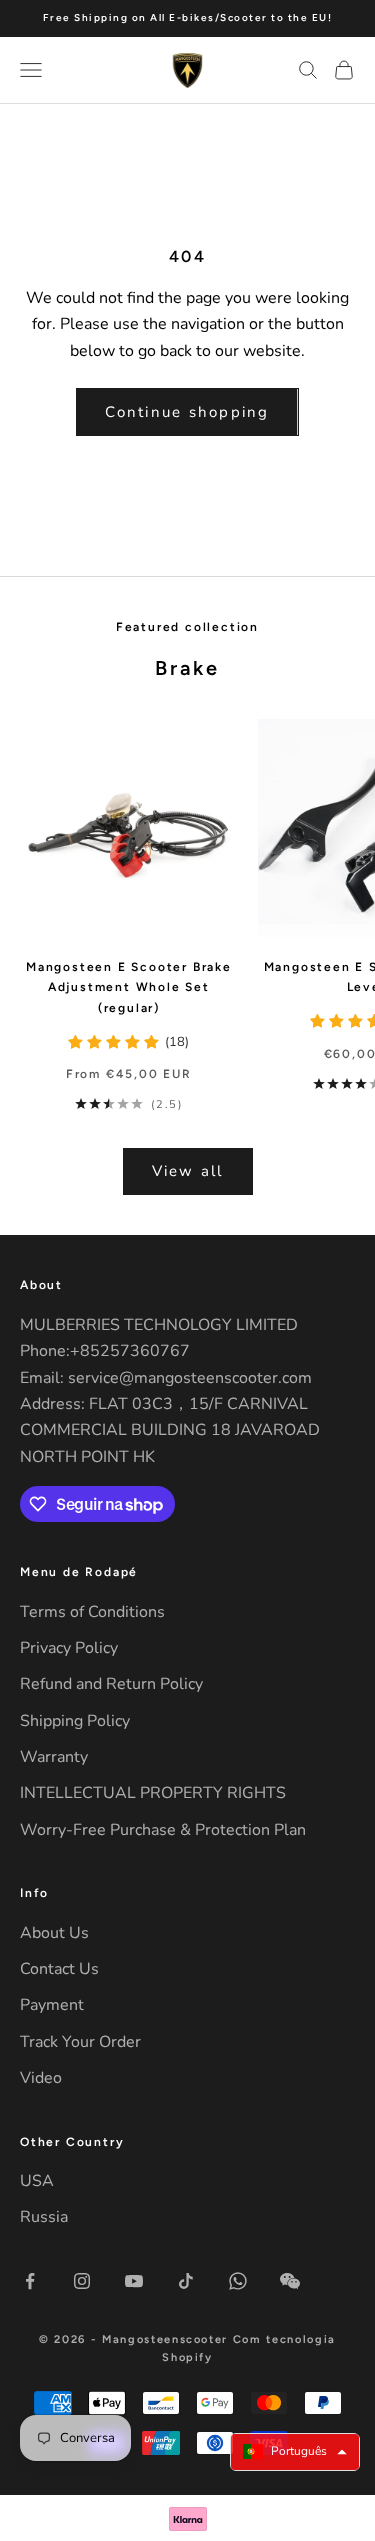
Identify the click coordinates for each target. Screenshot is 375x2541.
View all (188, 1171)
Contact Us (59, 1969)
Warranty (54, 1757)
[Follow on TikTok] (186, 2281)
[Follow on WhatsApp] (238, 2281)
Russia (44, 2217)
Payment (52, 2005)
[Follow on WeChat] (290, 2281)
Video (41, 2078)
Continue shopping (187, 412)
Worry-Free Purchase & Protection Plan (163, 1830)
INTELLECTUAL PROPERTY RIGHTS (153, 1793)
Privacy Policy (69, 1648)
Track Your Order (80, 2042)
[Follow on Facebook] (30, 2281)
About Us (54, 1933)
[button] (295, 2452)
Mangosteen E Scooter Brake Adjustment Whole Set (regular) (129, 987)
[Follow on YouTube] (134, 2281)
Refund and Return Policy (111, 1684)
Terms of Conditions (92, 1612)
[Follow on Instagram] (82, 2281)
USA (37, 2181)
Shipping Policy (75, 1721)
